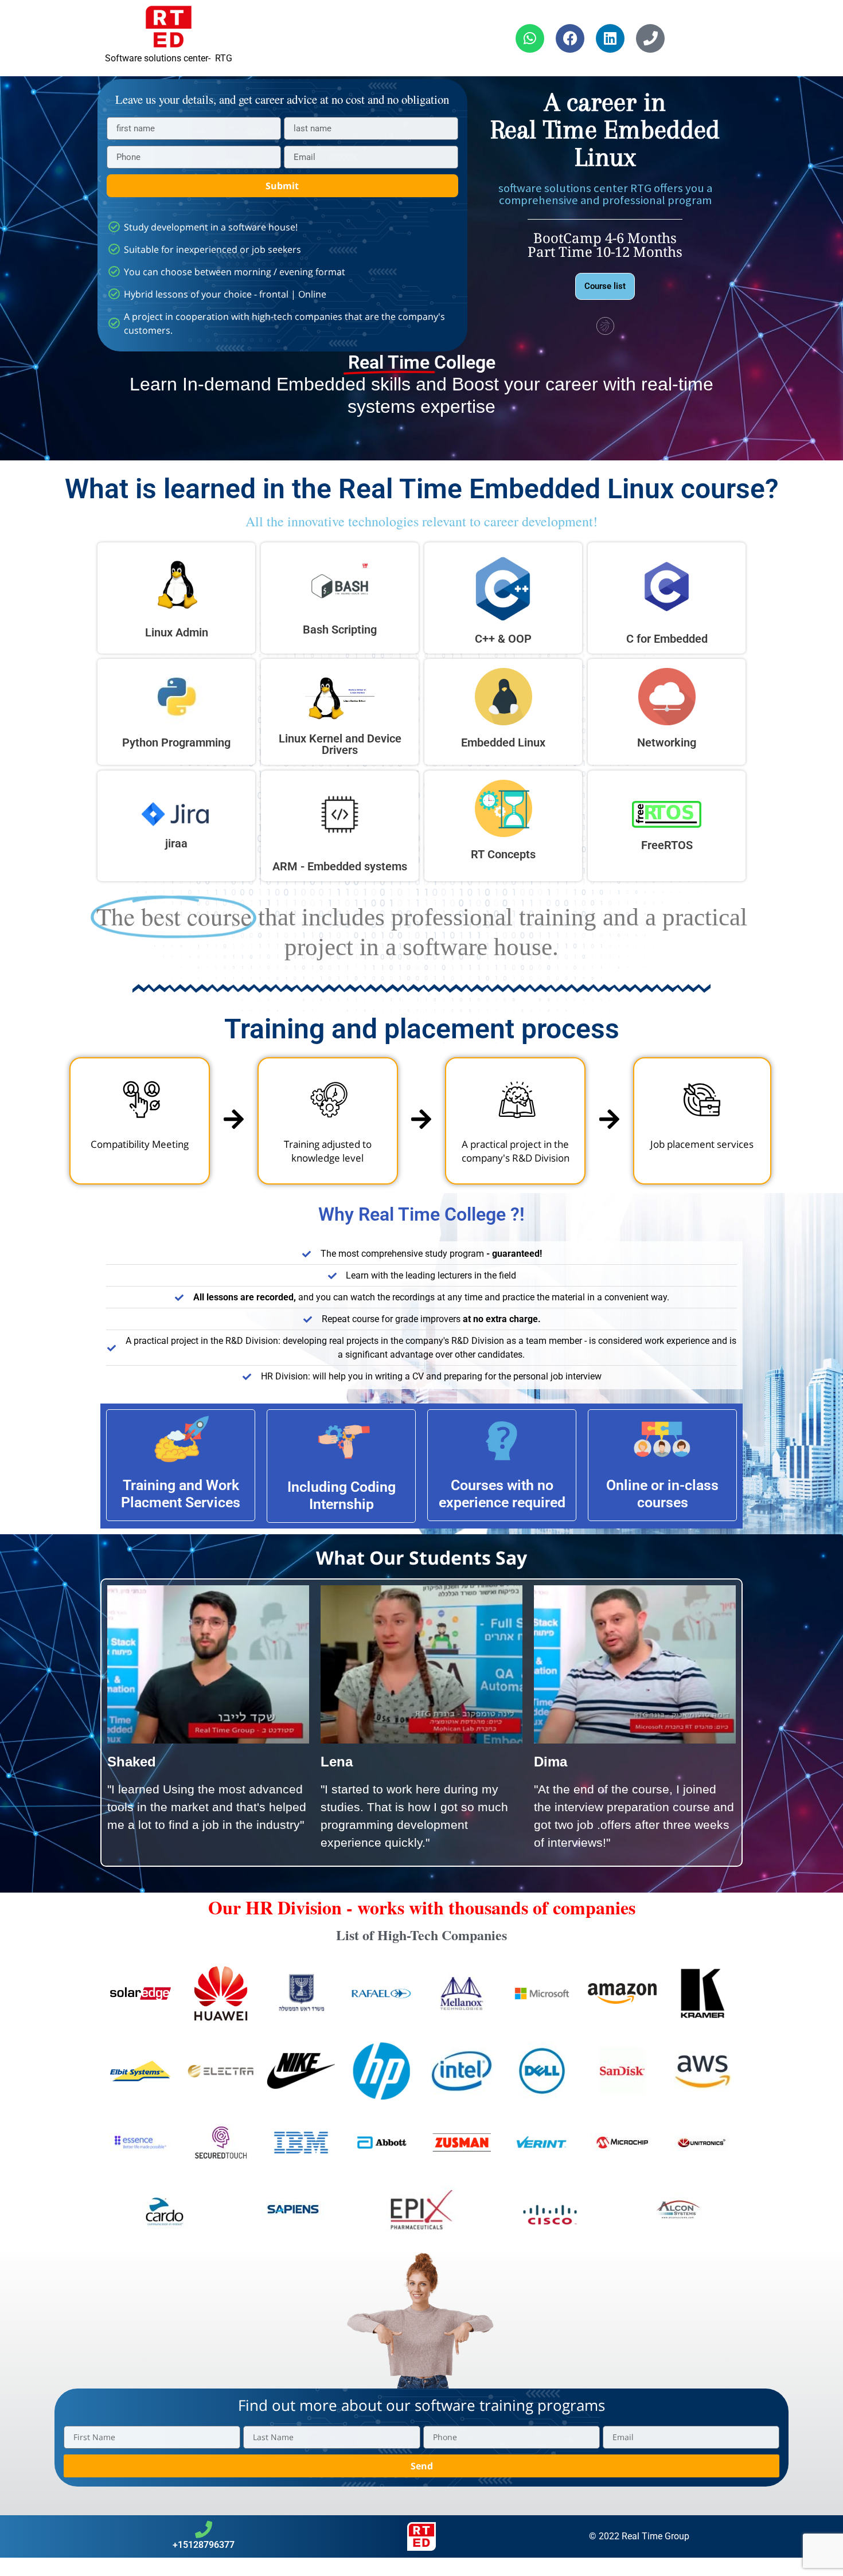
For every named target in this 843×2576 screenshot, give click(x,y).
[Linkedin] (610, 38)
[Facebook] (570, 38)
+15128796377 (204, 2545)
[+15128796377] (204, 2530)
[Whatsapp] (530, 38)
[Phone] (650, 38)
